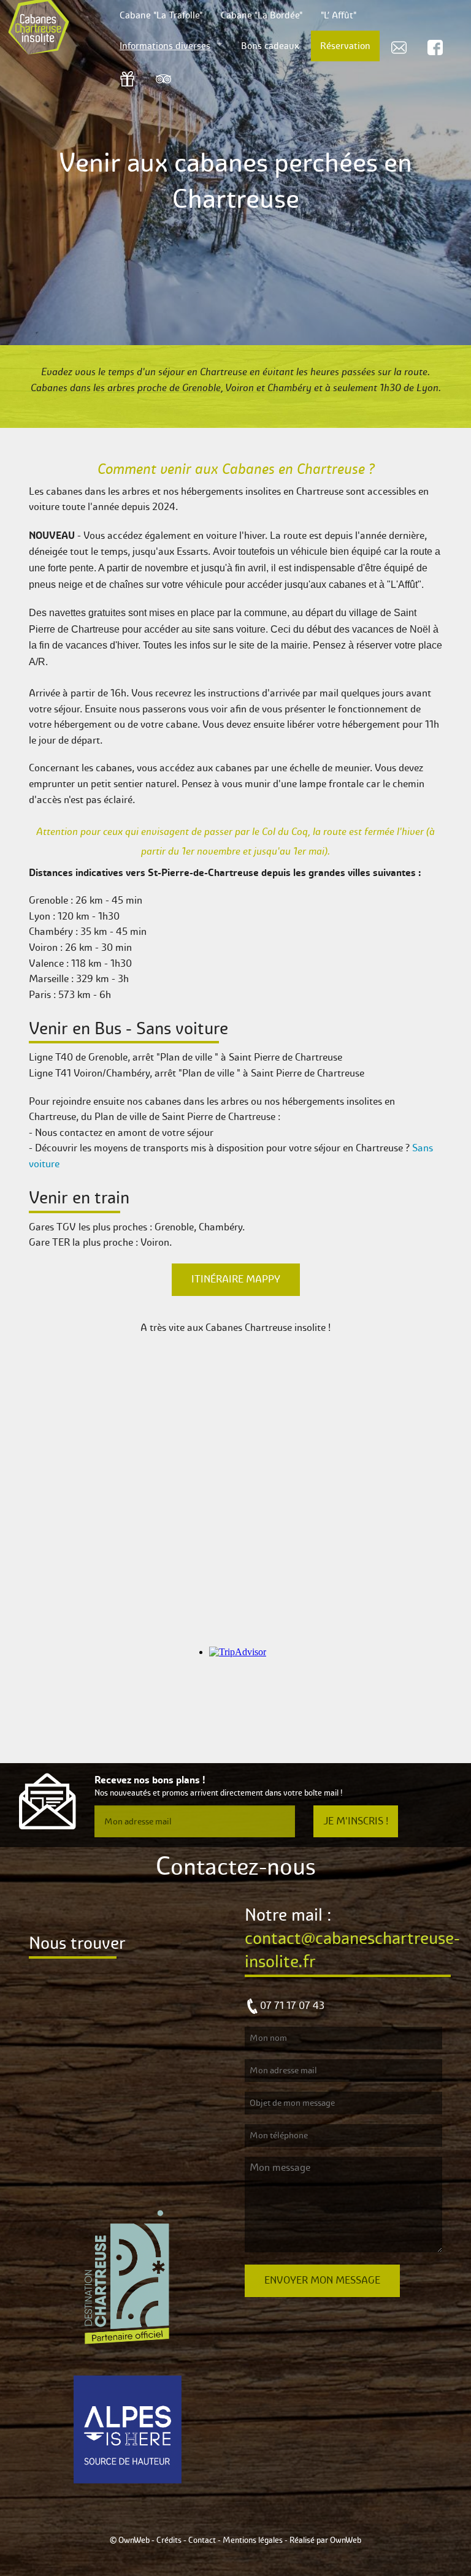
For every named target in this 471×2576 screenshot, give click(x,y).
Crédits (169, 2540)
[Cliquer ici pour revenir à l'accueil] (52, 28)
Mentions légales (253, 2540)
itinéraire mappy (236, 1279)
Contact (202, 2540)
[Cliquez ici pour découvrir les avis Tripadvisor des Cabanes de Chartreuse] (163, 78)
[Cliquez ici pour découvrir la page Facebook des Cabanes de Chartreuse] (435, 46)
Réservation (345, 46)
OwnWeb (346, 2540)
